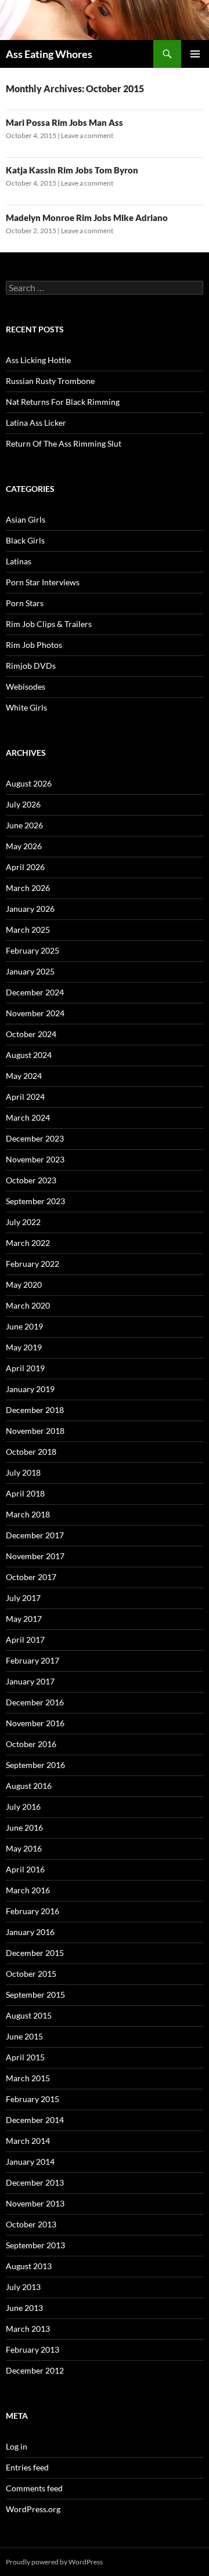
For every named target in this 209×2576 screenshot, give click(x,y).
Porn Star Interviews (43, 582)
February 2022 (33, 1264)
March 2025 (28, 930)
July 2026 (23, 804)
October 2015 (31, 1974)
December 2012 (35, 2370)
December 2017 (35, 1535)
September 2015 (35, 1995)
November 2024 (35, 1013)
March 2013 (28, 2329)
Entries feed (27, 2467)
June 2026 (24, 825)
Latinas (19, 561)
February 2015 (33, 2099)
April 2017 (25, 1640)
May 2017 (24, 1619)
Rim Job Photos (34, 645)
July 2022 (23, 1222)
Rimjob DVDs (31, 666)
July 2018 (23, 1472)
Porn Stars (25, 603)
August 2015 (29, 2015)
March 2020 (28, 1305)
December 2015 (35, 1953)
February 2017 (33, 1660)
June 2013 (24, 2308)
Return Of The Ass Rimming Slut (64, 443)
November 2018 (35, 1431)
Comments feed (34, 2488)
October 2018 (31, 1452)
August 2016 (29, 1786)
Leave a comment (87, 135)
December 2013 (35, 2182)
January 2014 (30, 2162)
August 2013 (29, 2266)
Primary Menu (195, 54)
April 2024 (25, 1097)
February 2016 (33, 1911)
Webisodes (26, 686)
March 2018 (28, 1514)
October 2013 (31, 2224)
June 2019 (24, 1326)
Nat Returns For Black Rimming (63, 402)
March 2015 (28, 2078)
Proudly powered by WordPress (54, 2562)
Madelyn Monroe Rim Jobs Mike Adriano (87, 218)
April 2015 (25, 2057)
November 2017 (35, 1556)
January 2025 (30, 971)
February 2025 (33, 950)
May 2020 (24, 1285)
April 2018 (25, 1493)
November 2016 (35, 1723)
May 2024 (24, 1076)
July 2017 (23, 1598)
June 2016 (24, 1827)
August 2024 (29, 1055)
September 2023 (35, 1201)
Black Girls (25, 540)
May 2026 (24, 846)
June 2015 (24, 2036)
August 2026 (29, 783)
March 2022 (28, 1243)
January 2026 (30, 909)
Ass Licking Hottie (38, 360)
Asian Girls (26, 519)
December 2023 (35, 1138)
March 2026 (28, 888)
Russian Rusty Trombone (50, 381)
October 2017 (31, 1577)
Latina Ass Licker (36, 423)
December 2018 (35, 1410)
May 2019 (24, 1347)
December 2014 (35, 2120)
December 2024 (35, 992)
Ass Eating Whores (49, 54)
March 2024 (28, 1117)
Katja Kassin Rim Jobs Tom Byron (72, 170)
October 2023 (31, 1180)
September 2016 (35, 1765)
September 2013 (35, 2245)
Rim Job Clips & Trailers (49, 624)
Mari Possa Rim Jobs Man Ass (64, 122)
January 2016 (30, 1932)
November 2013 (35, 2203)
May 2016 (24, 1848)
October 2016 (31, 1744)
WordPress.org (33, 2509)
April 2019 (25, 1368)
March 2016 (28, 1890)
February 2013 (33, 2349)
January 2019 (30, 1389)
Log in (17, 2446)
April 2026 (25, 867)
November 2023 (35, 1159)
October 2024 (31, 1034)
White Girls (26, 707)
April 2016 (25, 1869)
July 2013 (23, 2287)
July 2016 (23, 1807)
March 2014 (28, 2141)
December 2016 (35, 1702)
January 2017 (30, 1681)
